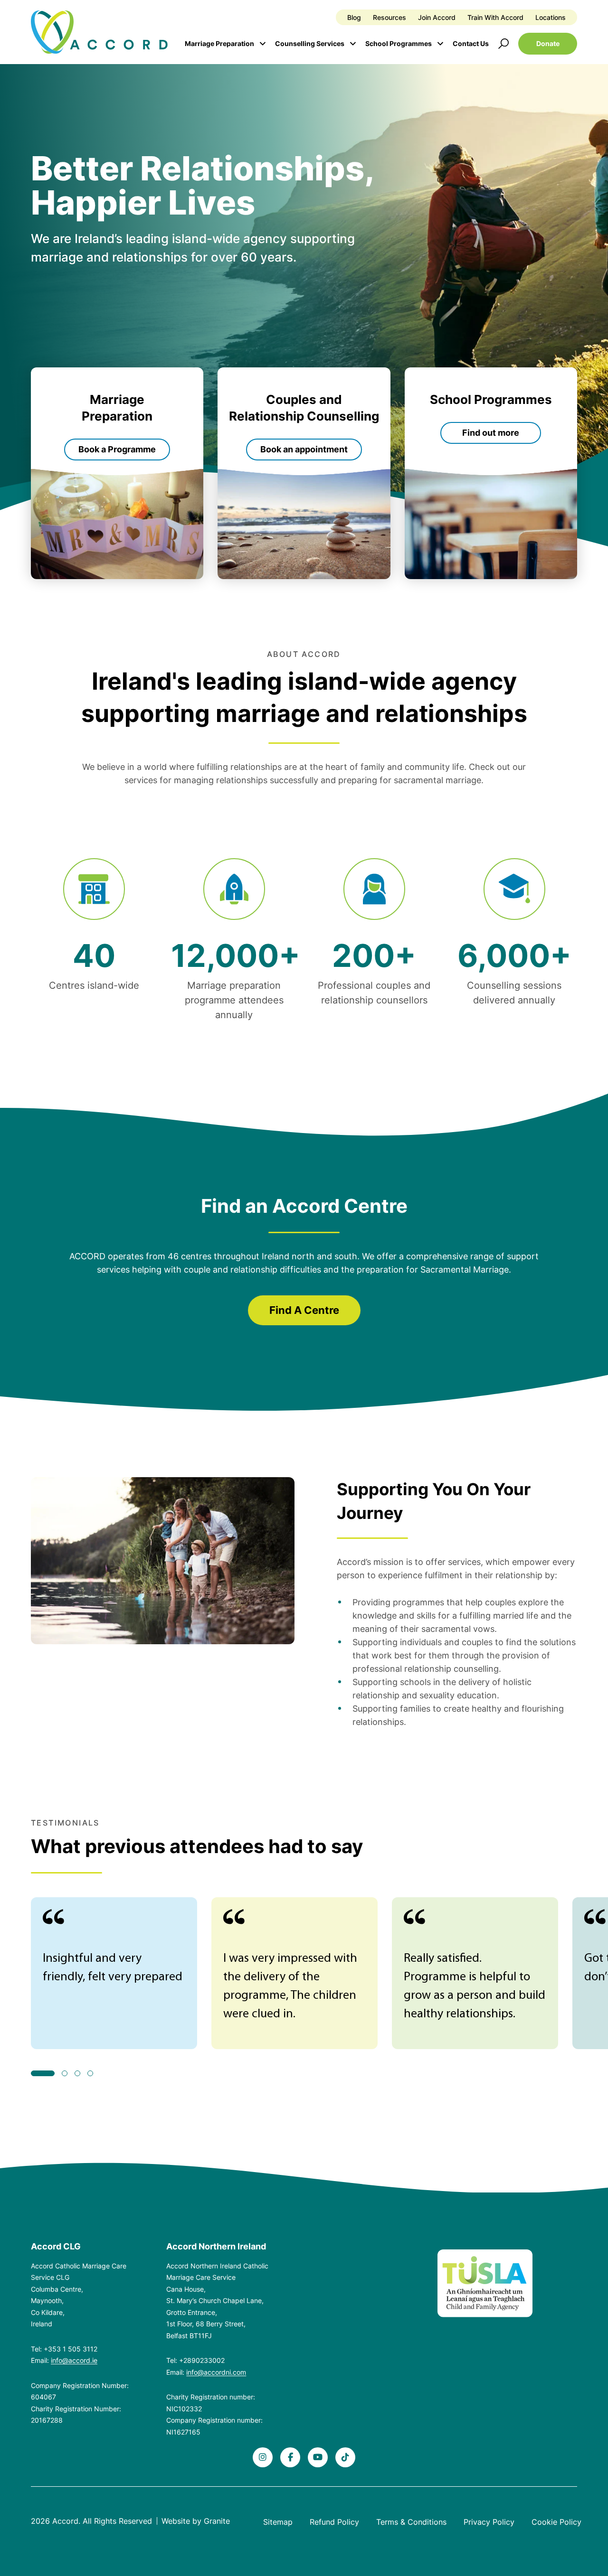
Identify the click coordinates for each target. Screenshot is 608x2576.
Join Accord (437, 17)
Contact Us (471, 43)
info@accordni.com (216, 2372)
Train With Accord (495, 17)
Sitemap (278, 2522)
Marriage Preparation (219, 43)
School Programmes (399, 43)
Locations (551, 17)
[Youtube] (318, 2457)
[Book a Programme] (117, 473)
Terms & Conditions (411, 2522)
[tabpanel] (114, 1973)
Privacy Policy (489, 2522)
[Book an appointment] (304, 473)
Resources (389, 17)
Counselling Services (310, 43)
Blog (354, 17)
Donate (548, 43)
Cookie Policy (556, 2522)
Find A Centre (304, 1310)
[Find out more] (491, 473)
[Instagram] (263, 2457)
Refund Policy (334, 2522)
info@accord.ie (74, 2360)
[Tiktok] (345, 2457)
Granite (217, 2521)
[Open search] (503, 44)
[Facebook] (290, 2457)
